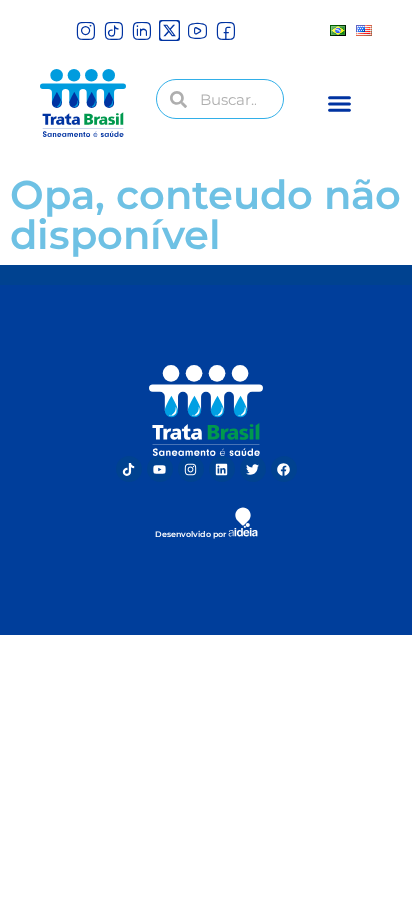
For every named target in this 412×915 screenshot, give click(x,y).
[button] (340, 103)
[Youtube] (160, 469)
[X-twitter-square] (169, 30)
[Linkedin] (222, 469)
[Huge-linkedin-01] (141, 30)
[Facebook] (284, 469)
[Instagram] (191, 469)
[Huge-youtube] (197, 30)
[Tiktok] (129, 469)
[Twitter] (253, 469)
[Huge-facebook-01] (225, 30)
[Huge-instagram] (85, 30)
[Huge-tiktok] (113, 30)
